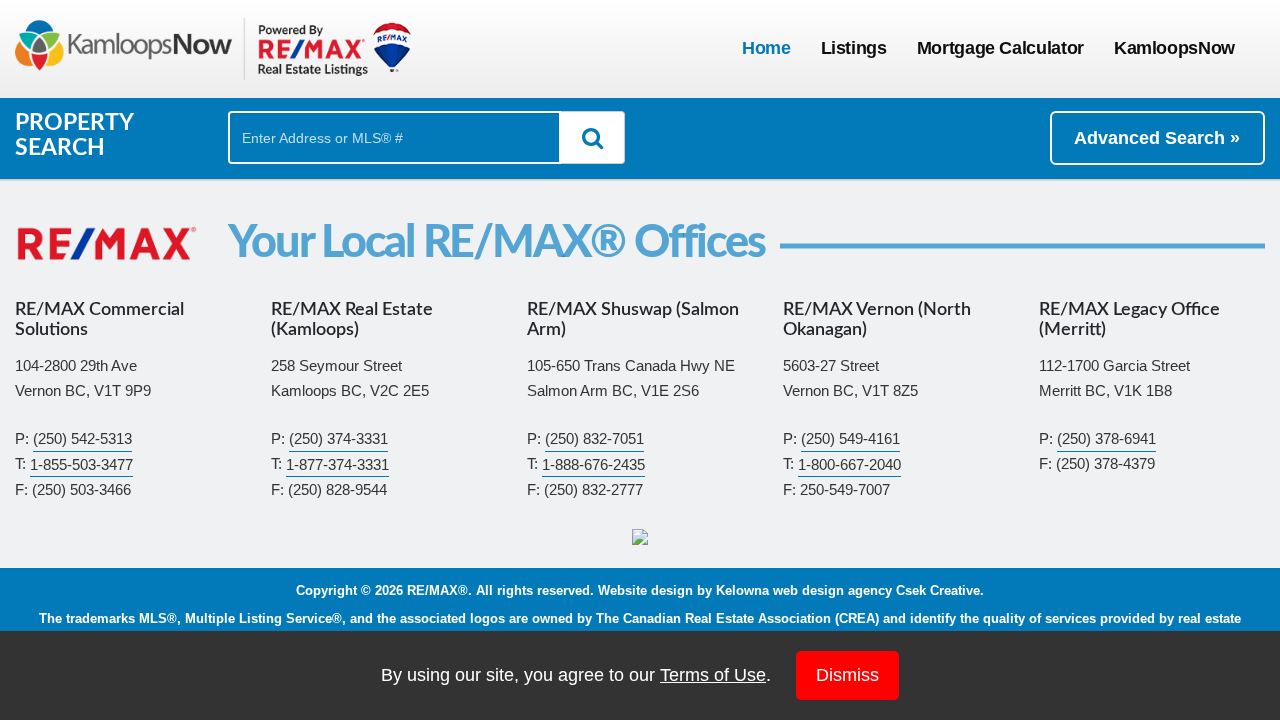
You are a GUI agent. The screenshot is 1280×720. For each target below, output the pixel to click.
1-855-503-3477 (81, 463)
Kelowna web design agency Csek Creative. (850, 591)
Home (766, 48)
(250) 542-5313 (82, 438)
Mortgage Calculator (1000, 48)
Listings (854, 48)
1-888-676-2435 (593, 463)
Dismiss (847, 675)
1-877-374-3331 (337, 463)
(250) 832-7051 (594, 438)
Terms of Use (713, 675)
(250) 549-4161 (850, 438)
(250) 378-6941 (1106, 438)
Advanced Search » (1157, 138)
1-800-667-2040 (849, 463)
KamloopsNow (1174, 48)
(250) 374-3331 (338, 438)
